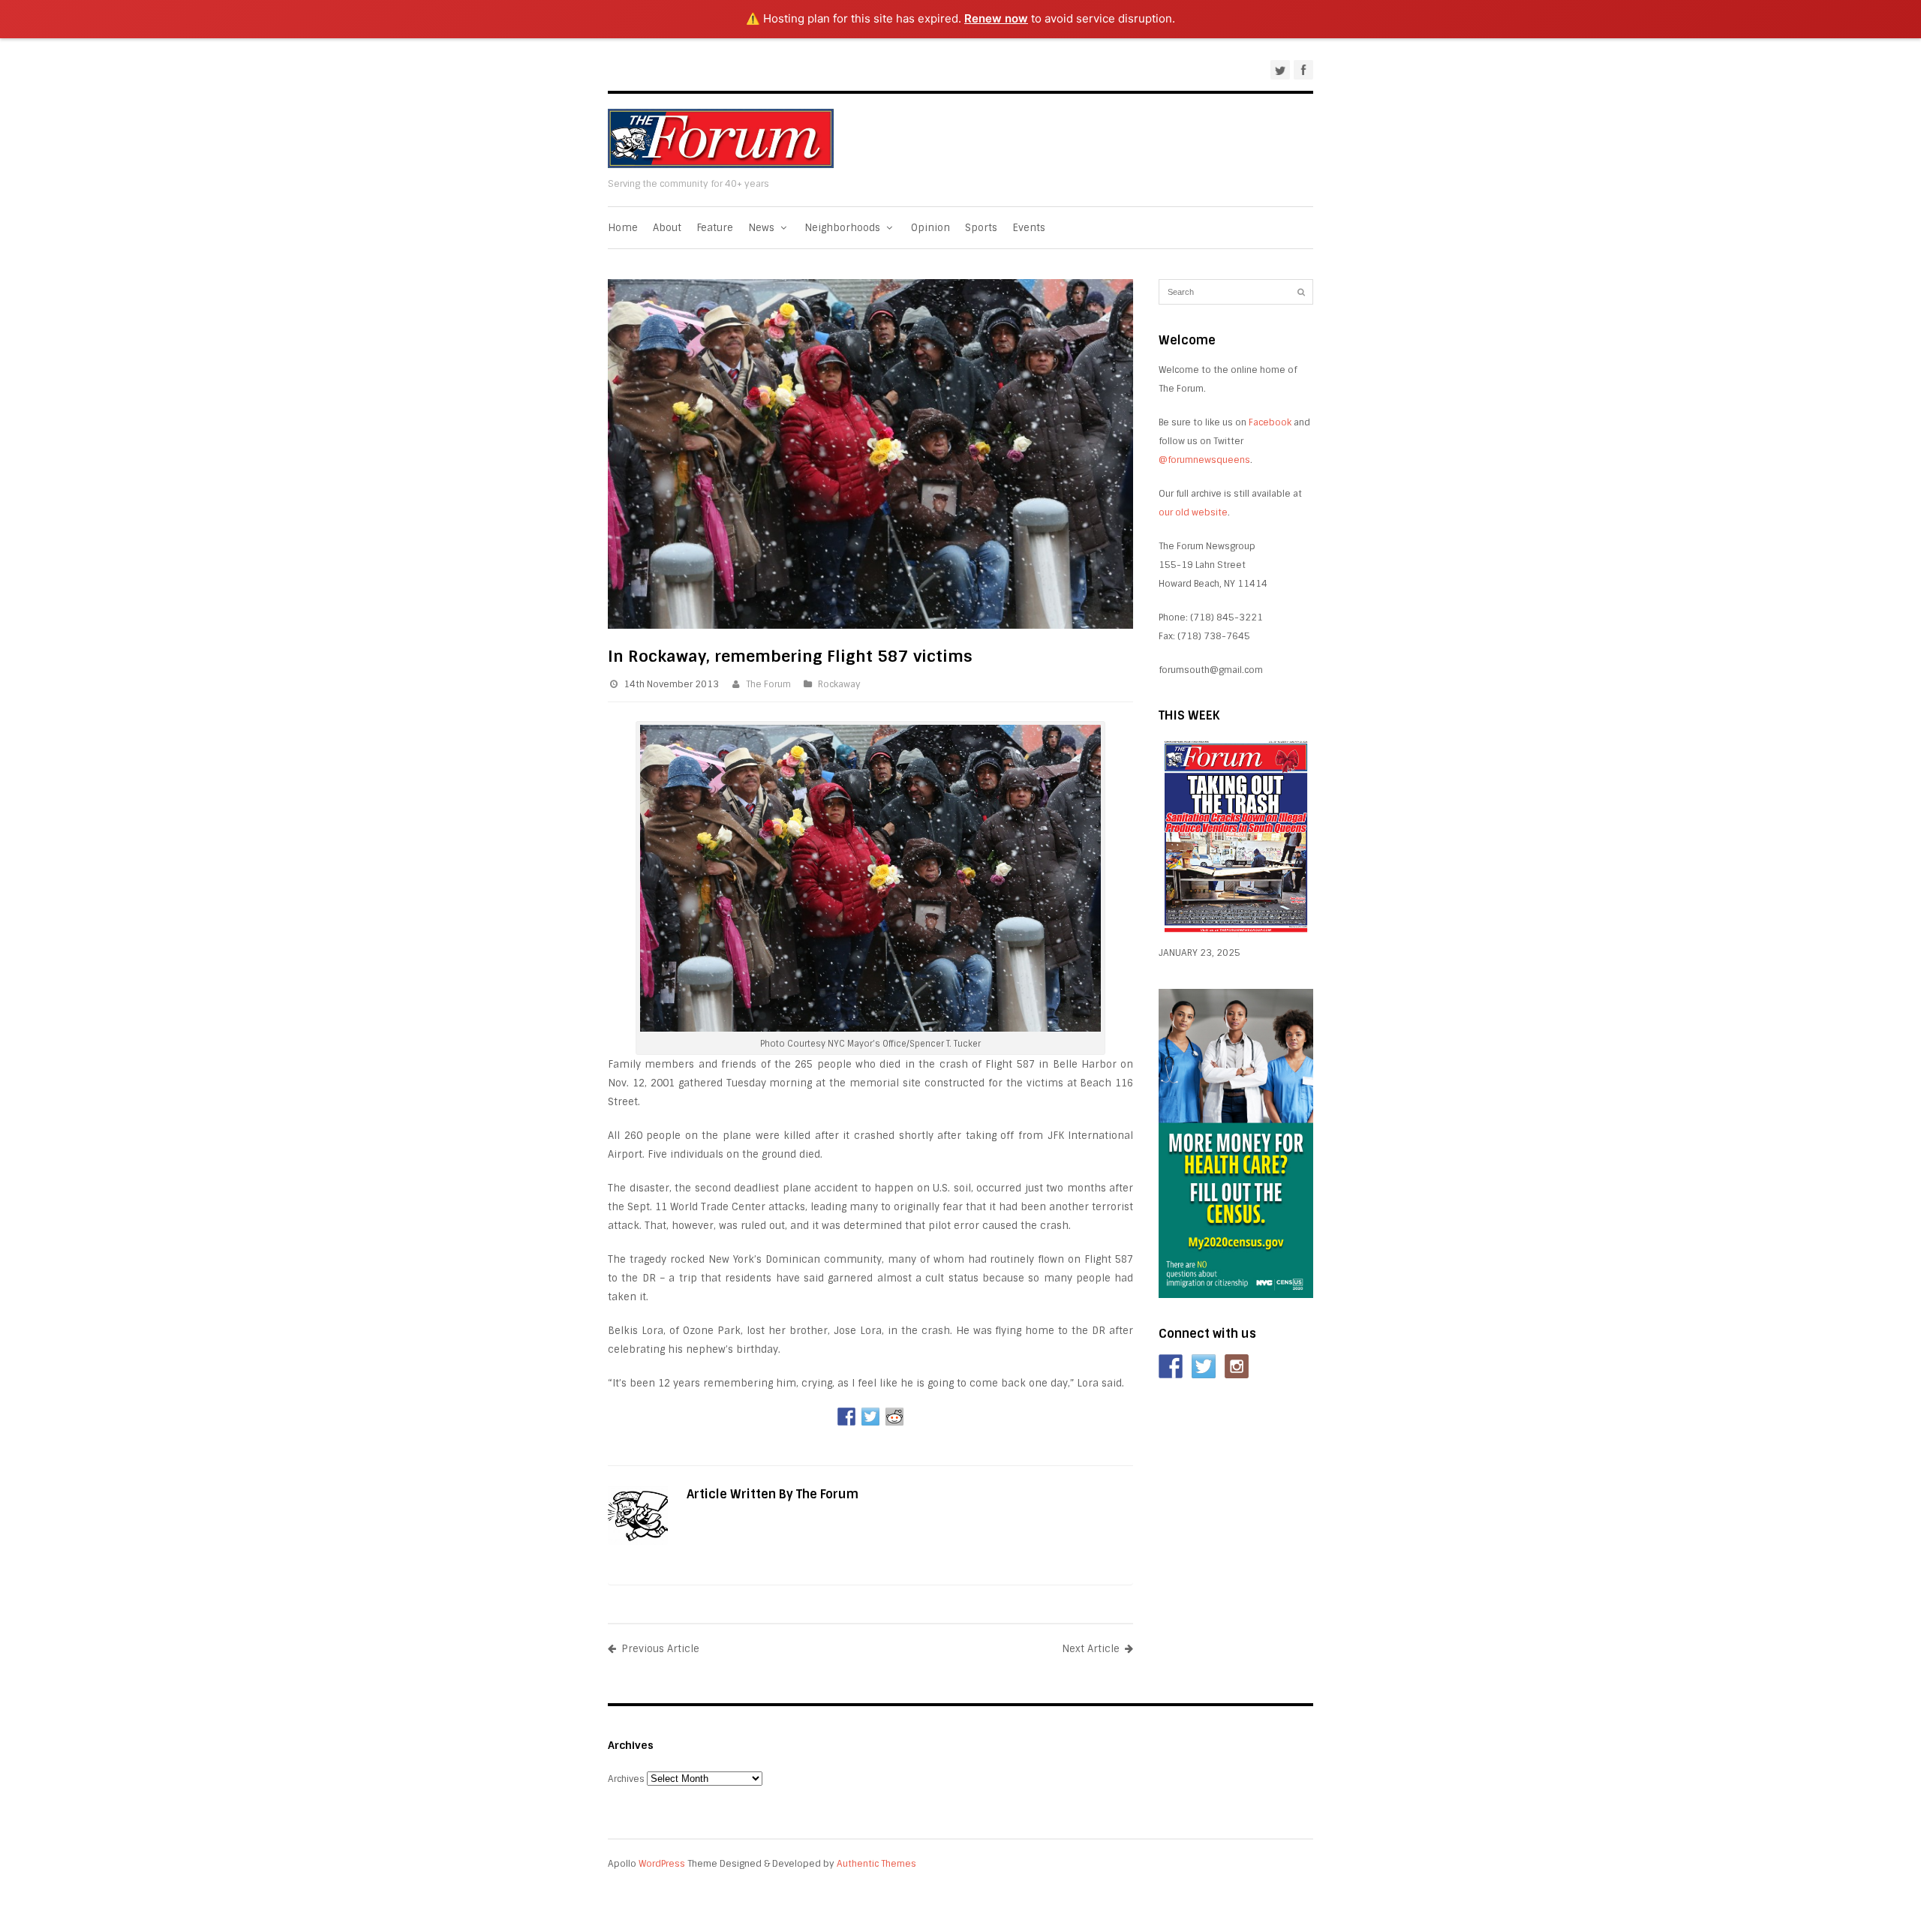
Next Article (1091, 1649)
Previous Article (660, 1649)
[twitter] (1280, 70)
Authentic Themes (876, 1864)
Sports (981, 228)
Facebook (1270, 422)
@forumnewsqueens (1204, 460)
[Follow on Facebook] (1171, 1366)
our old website (1193, 512)
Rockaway (839, 684)
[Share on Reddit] (894, 1417)
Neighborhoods (844, 228)
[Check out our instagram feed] (1237, 1366)
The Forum (768, 684)
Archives (626, 1779)
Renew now (996, 18)
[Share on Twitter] (870, 1417)
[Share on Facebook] (846, 1417)
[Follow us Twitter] (1204, 1366)
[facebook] (1303, 70)
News (763, 228)
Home (623, 228)
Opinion (930, 228)
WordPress (662, 1864)
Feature (715, 228)
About (667, 228)
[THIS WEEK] (1236, 934)
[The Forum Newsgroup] (721, 165)
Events (1029, 228)
